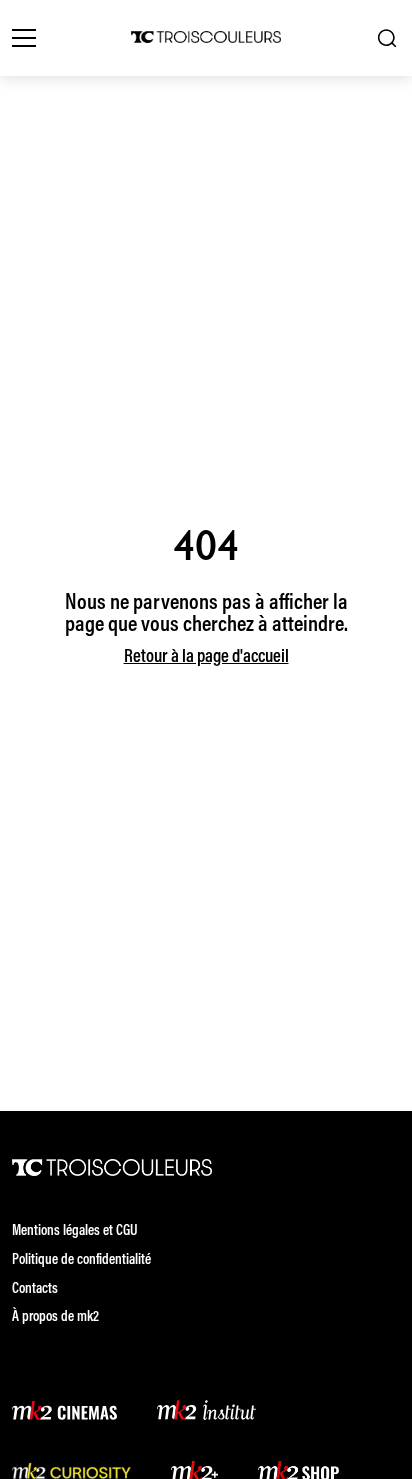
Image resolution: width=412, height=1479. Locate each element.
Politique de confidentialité (81, 1260)
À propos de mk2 (55, 1317)
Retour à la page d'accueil (206, 658)
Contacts (35, 1289)
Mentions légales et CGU (75, 1231)
